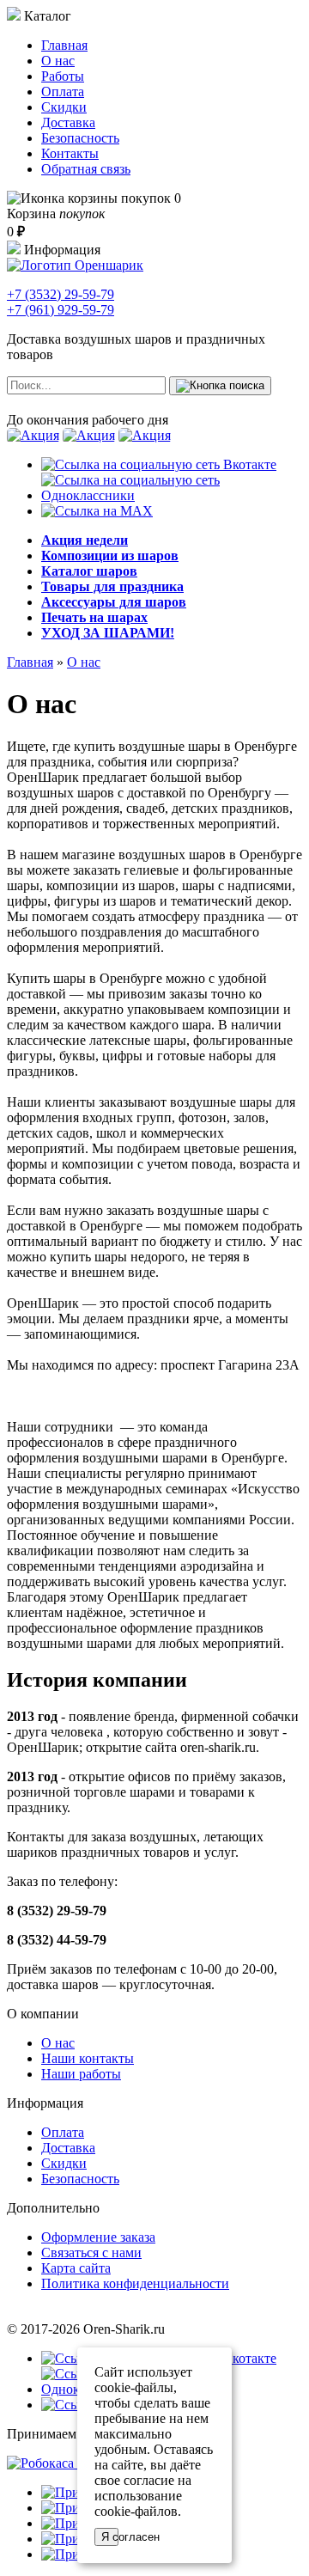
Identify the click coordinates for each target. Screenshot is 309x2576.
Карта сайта (76, 2268)
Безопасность (80, 138)
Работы (63, 76)
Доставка (68, 122)
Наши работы (81, 2074)
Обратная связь (86, 169)
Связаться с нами (91, 2252)
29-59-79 (61, 294)
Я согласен (110, 2537)
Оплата (63, 92)
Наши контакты (88, 2058)
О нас (58, 61)
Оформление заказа (98, 2237)
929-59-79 (61, 310)
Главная (64, 45)
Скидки (64, 107)
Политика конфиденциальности (135, 2283)
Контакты (70, 153)
